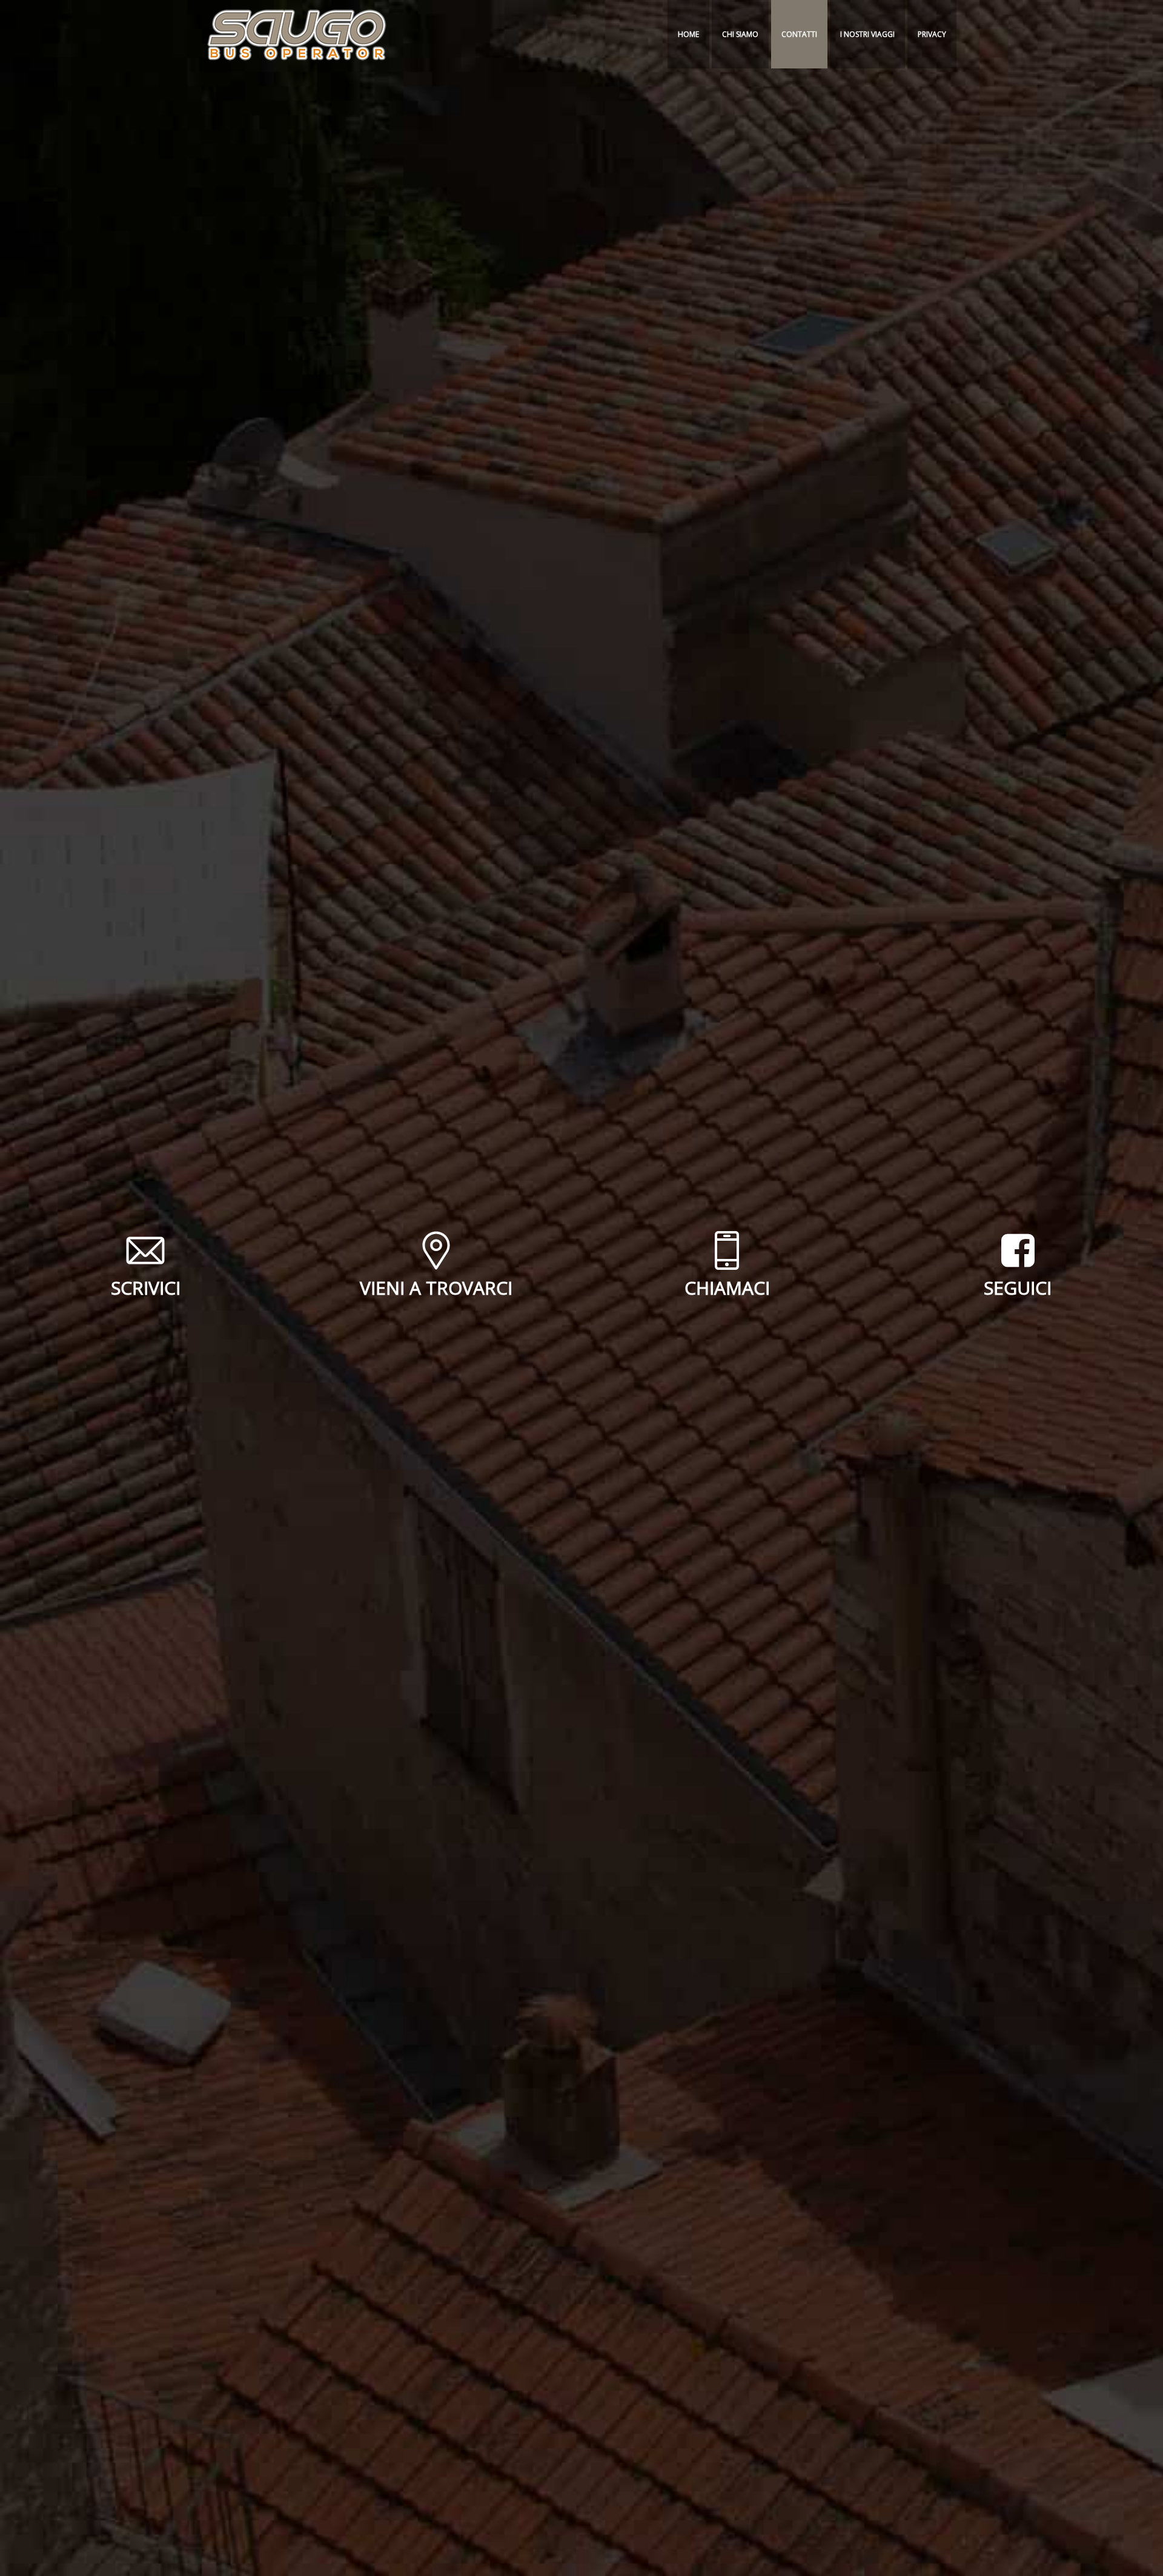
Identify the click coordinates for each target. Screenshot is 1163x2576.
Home (688, 34)
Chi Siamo (740, 34)
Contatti (799, 34)
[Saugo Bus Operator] (297, 34)
